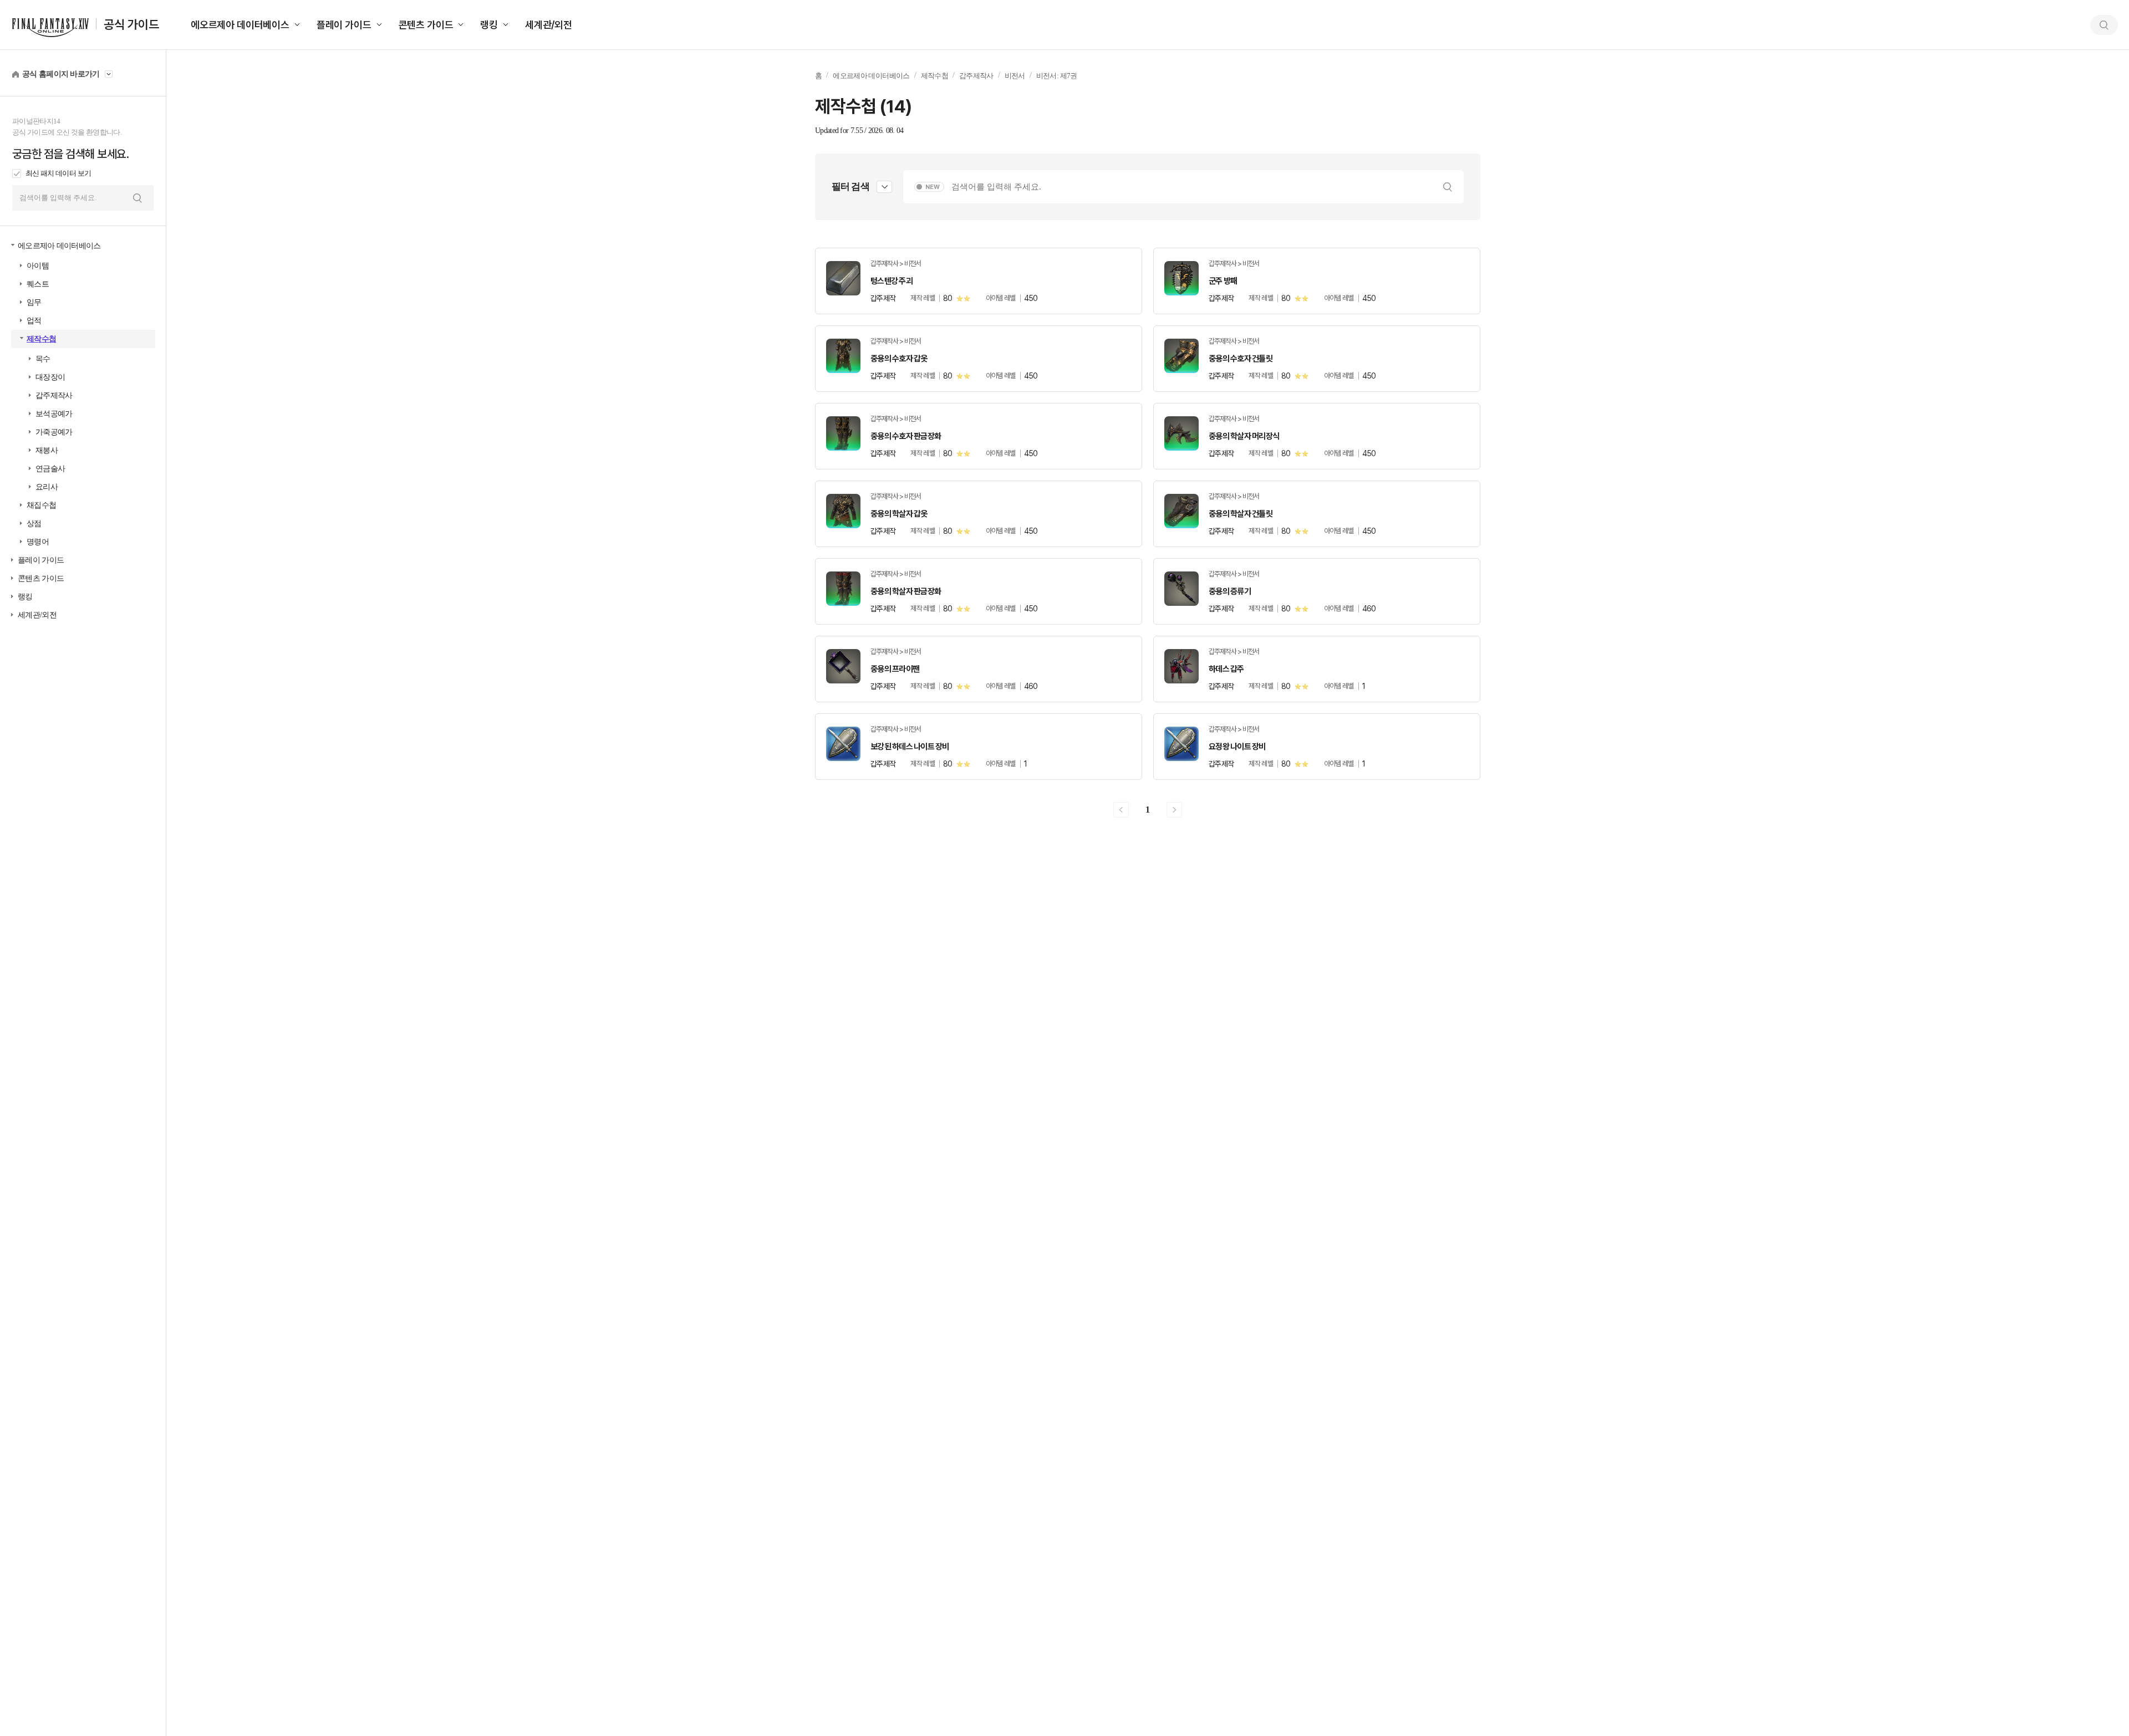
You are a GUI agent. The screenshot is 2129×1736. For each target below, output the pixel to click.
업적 (34, 321)
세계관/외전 (549, 25)
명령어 (38, 542)
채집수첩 (41, 505)
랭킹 (489, 25)
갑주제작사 (54, 395)
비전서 (1015, 76)
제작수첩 (41, 339)
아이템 (38, 266)
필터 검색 (850, 187)
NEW (933, 187)
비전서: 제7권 (1057, 76)
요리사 (47, 487)
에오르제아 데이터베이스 (240, 25)
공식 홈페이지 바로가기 (61, 74)
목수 (43, 359)
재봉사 (47, 450)
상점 (34, 524)
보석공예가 (54, 414)
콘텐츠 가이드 (426, 25)
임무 (34, 302)
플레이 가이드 (344, 25)
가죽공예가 (54, 432)
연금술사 (50, 469)
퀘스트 (38, 284)
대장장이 (50, 377)
